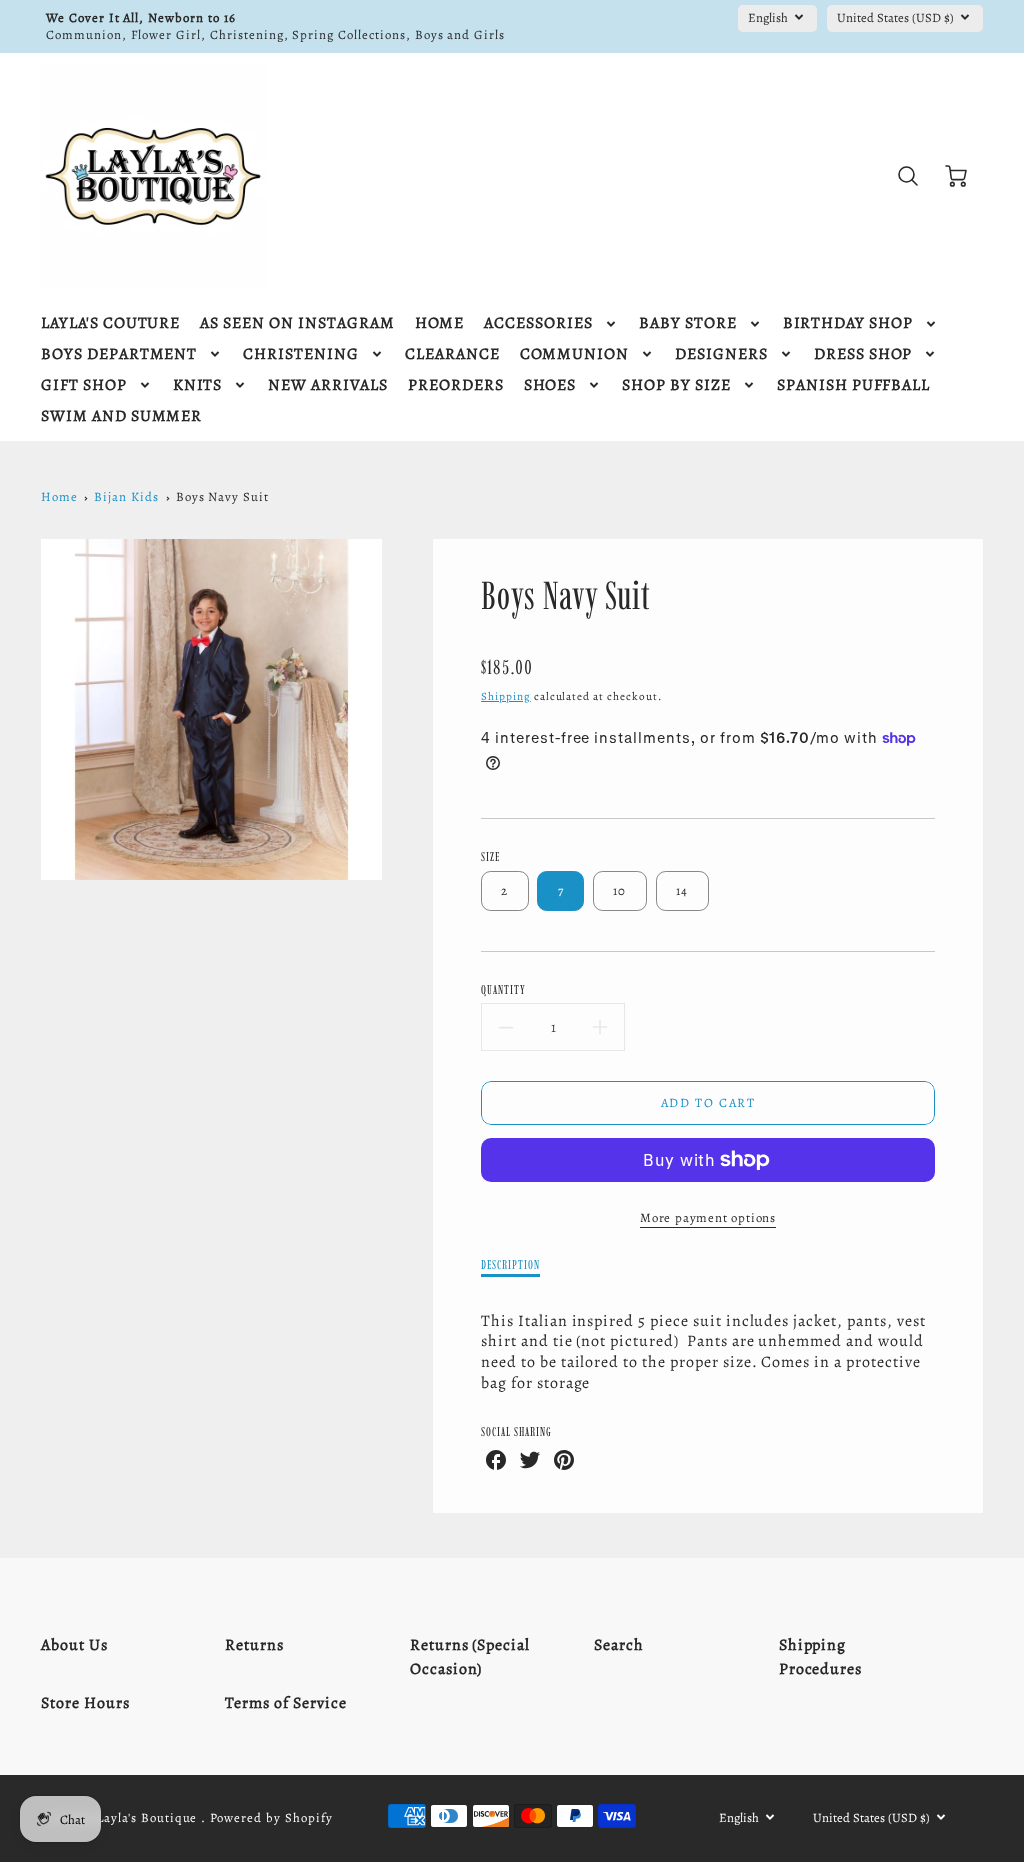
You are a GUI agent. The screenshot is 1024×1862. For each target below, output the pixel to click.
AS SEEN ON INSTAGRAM (297, 323)
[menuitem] (110, 323)
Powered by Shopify (271, 1817)
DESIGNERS (721, 354)
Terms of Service (285, 1703)
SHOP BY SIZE (676, 385)
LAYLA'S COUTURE (110, 323)
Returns (254, 1645)
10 (620, 890)
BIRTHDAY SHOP (848, 323)
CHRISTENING (301, 354)
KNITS (198, 385)
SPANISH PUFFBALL (853, 385)
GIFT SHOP (84, 385)
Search (619, 1645)
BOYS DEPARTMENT (119, 354)
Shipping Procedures (821, 1657)
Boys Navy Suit (222, 496)
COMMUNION (575, 354)
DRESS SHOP (863, 354)
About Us (74, 1645)
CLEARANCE (452, 354)
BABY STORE (688, 323)
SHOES (550, 385)
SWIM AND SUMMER (121, 416)
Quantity (503, 989)
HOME (440, 323)
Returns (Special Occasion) (470, 1657)
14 (682, 890)
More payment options (708, 1217)
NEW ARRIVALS (328, 385)
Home (59, 496)
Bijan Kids (126, 496)
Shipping (506, 696)
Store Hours (85, 1703)
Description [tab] (510, 1264)
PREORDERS (456, 385)
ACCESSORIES (538, 323)
